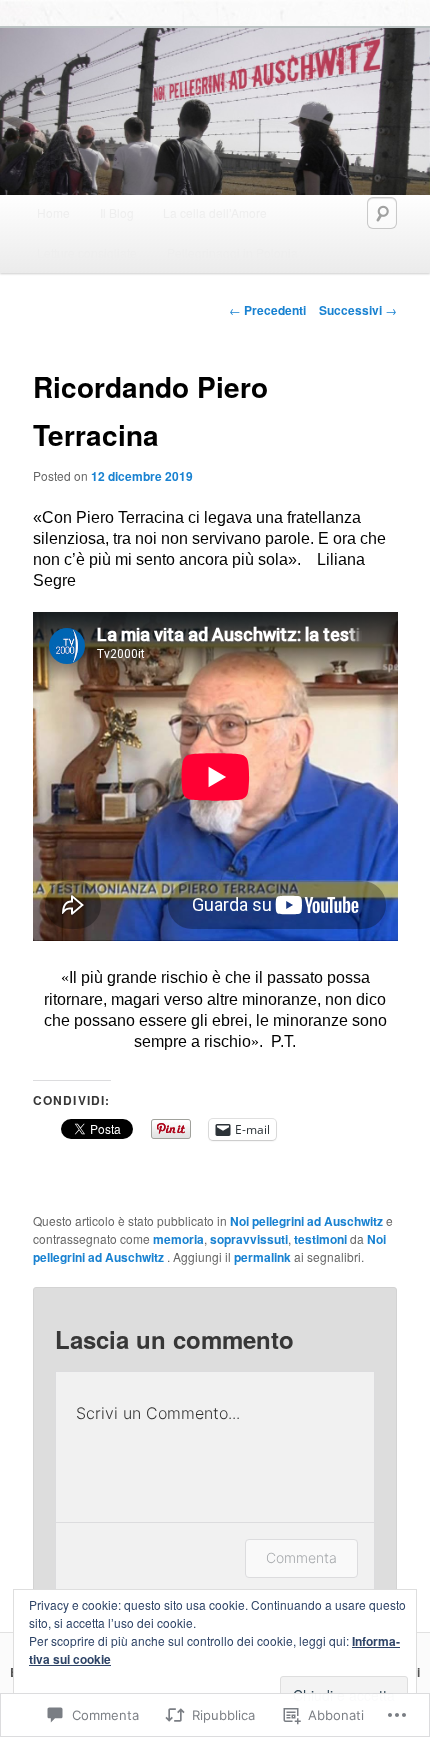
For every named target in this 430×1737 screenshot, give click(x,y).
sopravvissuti (249, 1239)
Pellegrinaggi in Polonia (232, 252)
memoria (178, 1239)
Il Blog (117, 212)
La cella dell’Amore (215, 212)
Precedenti (267, 310)
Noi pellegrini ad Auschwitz (306, 1221)
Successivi (358, 310)
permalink (262, 1257)
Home (53, 212)
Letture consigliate (87, 252)
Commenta (301, 1557)
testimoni (320, 1239)
